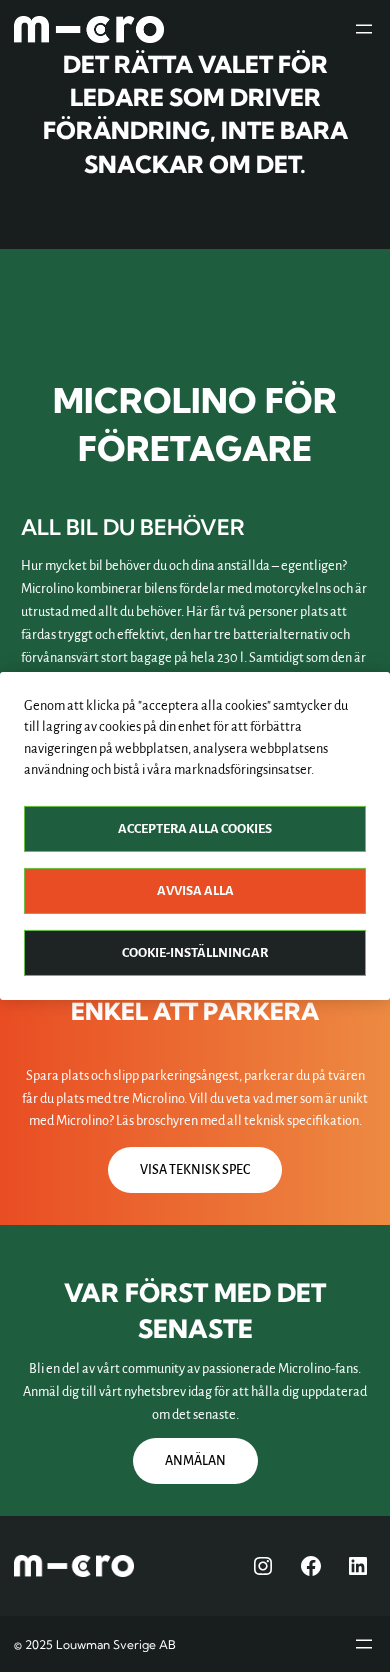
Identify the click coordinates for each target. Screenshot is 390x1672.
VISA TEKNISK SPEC (195, 1170)
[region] (195, 836)
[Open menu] (364, 29)
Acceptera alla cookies (195, 829)
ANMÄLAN (195, 1461)
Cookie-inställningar (195, 953)
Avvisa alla (195, 891)
